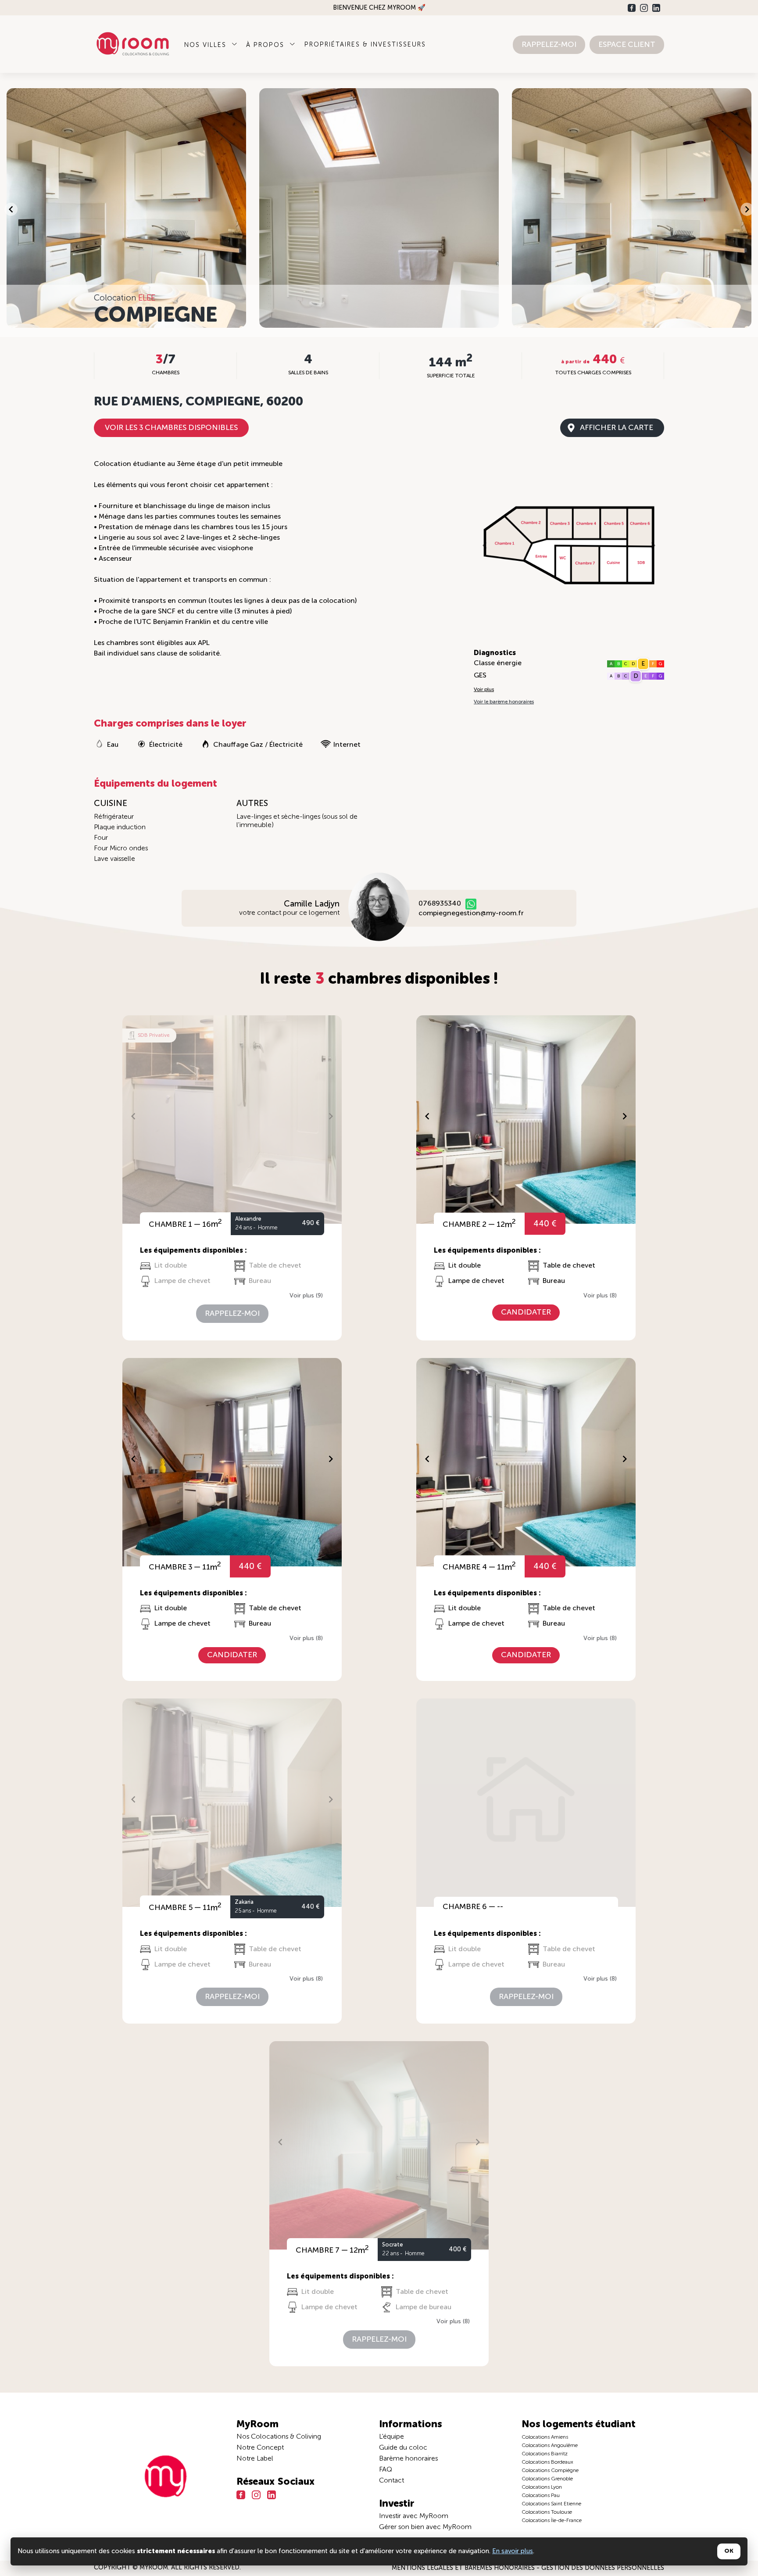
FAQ (386, 2470)
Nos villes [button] (207, 45)
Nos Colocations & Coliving (279, 2437)
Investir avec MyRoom (414, 2516)
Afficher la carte (617, 428)
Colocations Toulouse (547, 2512)
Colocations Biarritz (545, 2454)
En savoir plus (513, 2551)
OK (729, 2551)
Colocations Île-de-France (552, 2521)
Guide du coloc (403, 2448)
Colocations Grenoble (547, 2479)
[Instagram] (644, 8)
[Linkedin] (656, 8)
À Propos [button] (266, 45)
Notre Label (255, 2459)
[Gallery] (379, 209)
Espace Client (627, 45)
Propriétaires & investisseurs (365, 45)
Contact (392, 2481)
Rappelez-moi (549, 45)
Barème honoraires (408, 2459)
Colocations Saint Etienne (551, 2504)
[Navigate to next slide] (747, 209)
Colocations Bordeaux (547, 2462)
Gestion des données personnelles (603, 2568)
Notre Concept (260, 2448)
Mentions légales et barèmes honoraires (464, 2568)
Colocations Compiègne (550, 2471)
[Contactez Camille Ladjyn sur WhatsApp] (471, 904)
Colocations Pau (541, 2496)
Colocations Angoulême (550, 2446)
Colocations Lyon (542, 2487)
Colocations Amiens (545, 2437)
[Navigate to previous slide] (11, 209)
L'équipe (392, 2437)
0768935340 (440, 904)
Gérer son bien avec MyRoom (425, 2527)
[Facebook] (632, 8)
